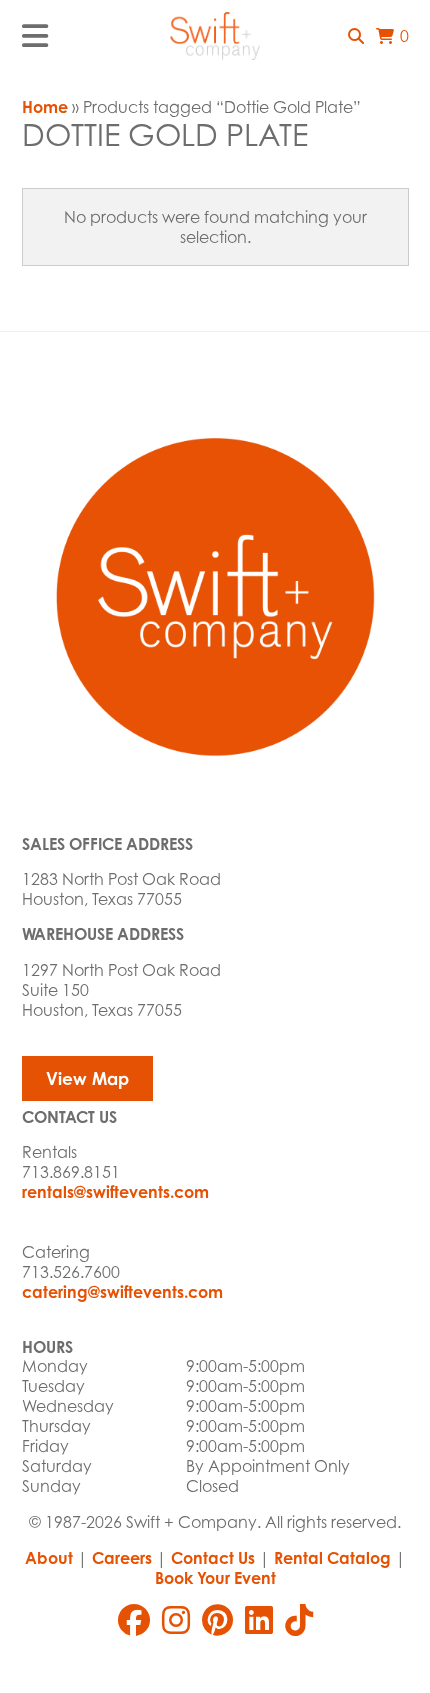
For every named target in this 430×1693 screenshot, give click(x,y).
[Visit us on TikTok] (299, 1620)
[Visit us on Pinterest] (217, 1620)
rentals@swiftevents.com (115, 1192)
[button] (356, 36)
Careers (122, 1558)
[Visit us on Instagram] (176, 1620)
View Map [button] (87, 1078)
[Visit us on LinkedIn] (259, 1620)
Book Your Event (215, 1578)
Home (45, 107)
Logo (215, 36)
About (49, 1558)
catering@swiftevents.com (122, 1292)
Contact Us (213, 1558)
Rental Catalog (332, 1558)
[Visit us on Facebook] (134, 1620)
